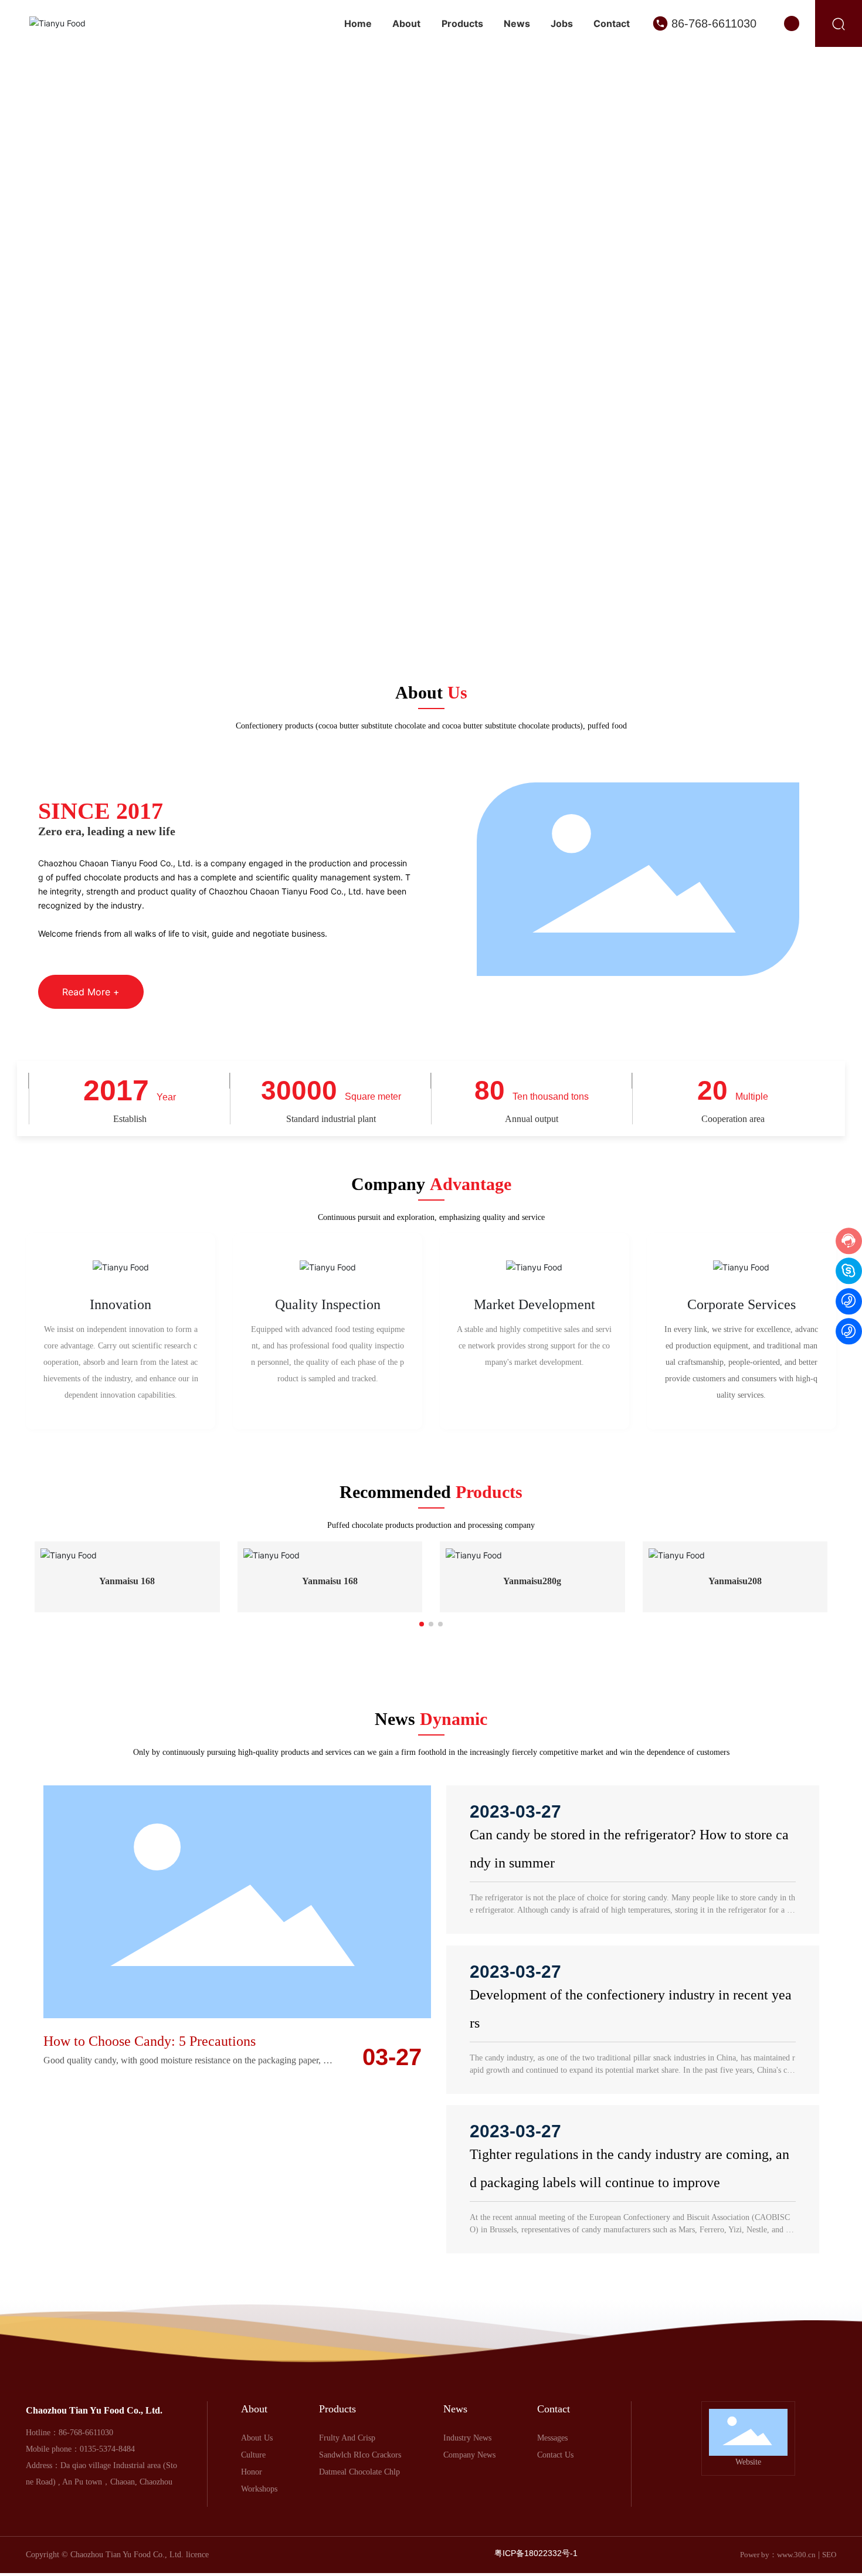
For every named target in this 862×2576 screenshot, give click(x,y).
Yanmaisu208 (735, 1581)
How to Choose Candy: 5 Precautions (150, 2155)
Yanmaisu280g (532, 1581)
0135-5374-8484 (107, 2563)
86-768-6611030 (714, 23)
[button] (833, 293)
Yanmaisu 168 (127, 1581)
